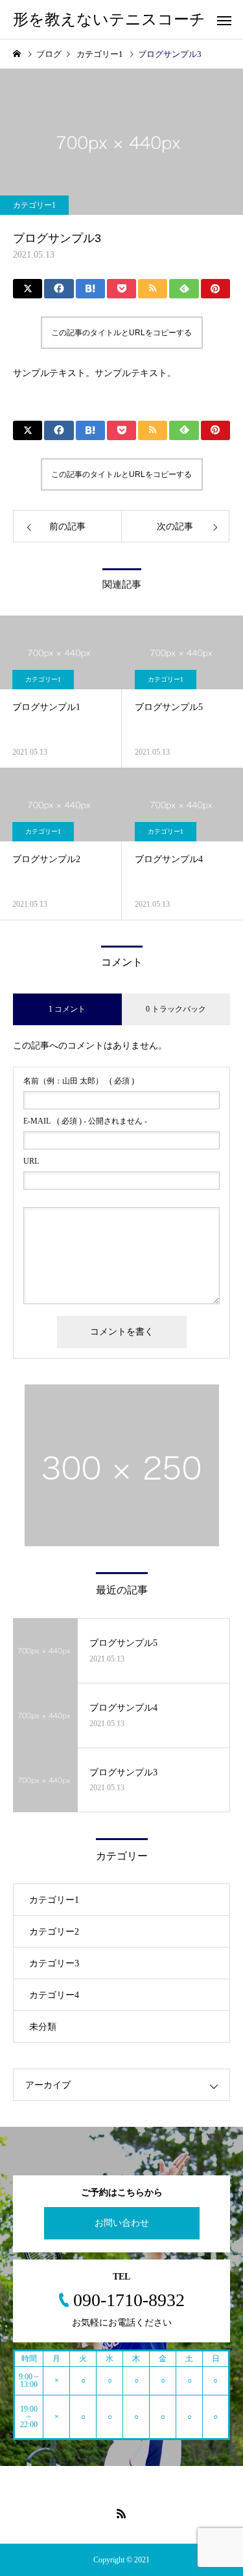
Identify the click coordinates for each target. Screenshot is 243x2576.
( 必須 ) (79, 1081)
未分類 (43, 2027)
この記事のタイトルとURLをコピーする (121, 333)
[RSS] (122, 2513)
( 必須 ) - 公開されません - (85, 1121)
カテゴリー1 (34, 205)
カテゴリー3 (54, 1963)
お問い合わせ (122, 2223)
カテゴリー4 (54, 1995)
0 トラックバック (176, 1009)
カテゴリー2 (54, 1932)
